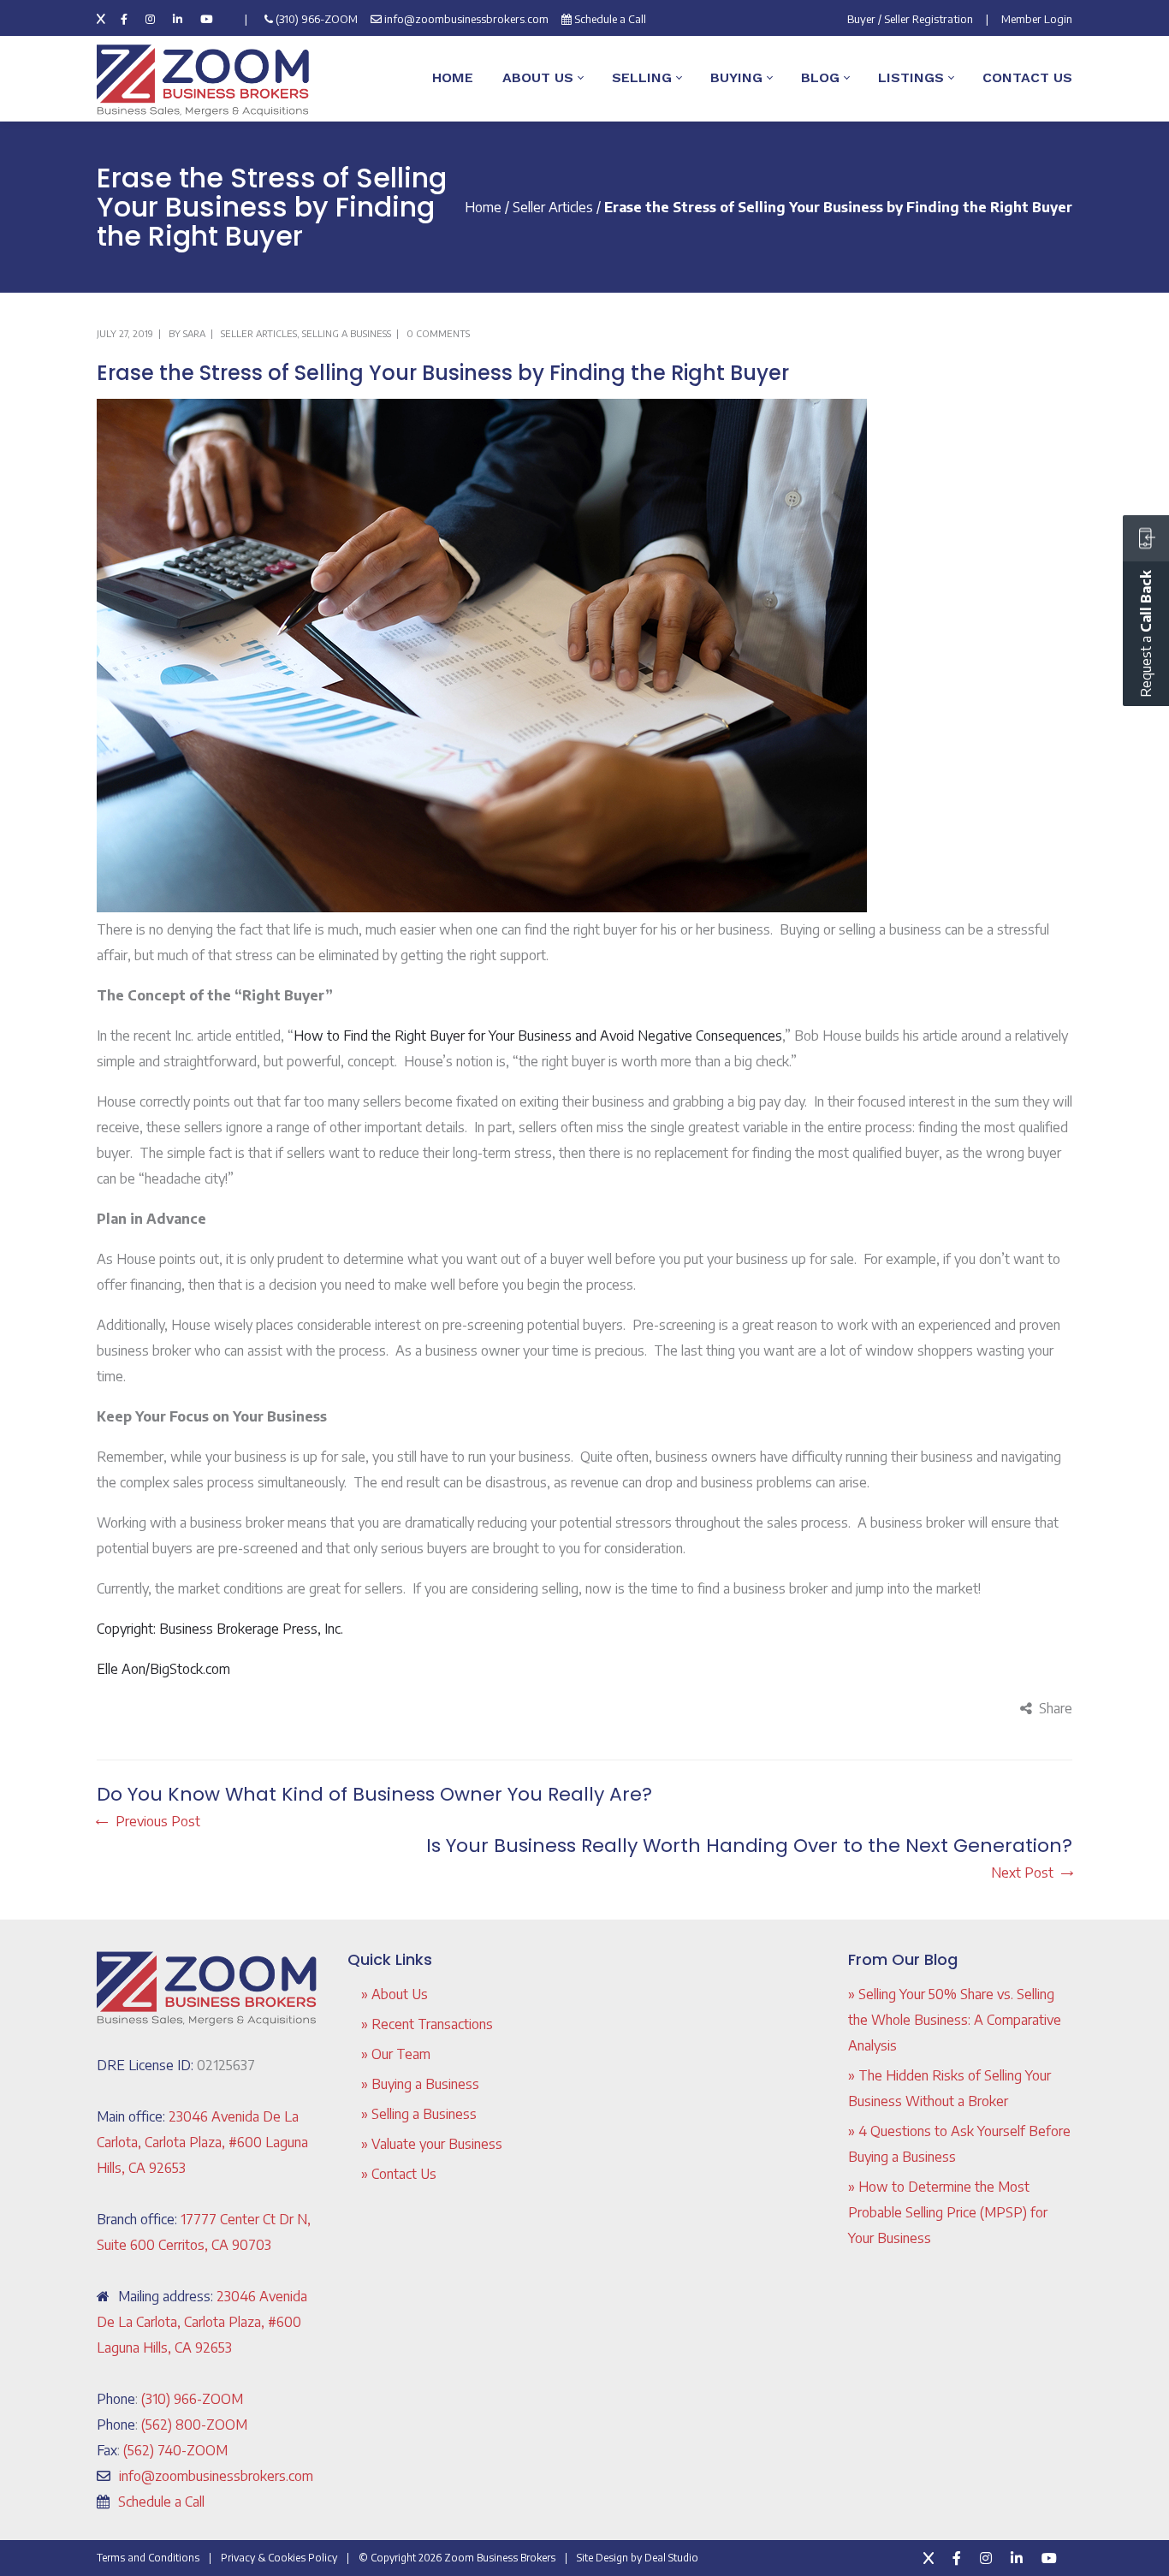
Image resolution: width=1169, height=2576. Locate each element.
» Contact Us (399, 2174)
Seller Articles (553, 207)
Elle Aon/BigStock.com (163, 1669)
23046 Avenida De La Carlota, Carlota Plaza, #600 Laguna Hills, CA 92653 (202, 2142)
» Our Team (396, 2054)
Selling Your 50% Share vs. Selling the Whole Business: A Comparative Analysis (955, 2020)
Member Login (1037, 19)
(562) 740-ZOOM (175, 2450)
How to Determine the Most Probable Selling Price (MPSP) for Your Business (948, 2212)
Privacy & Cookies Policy (279, 2558)
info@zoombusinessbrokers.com (466, 19)
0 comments (438, 333)
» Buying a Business (420, 2084)
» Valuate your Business (432, 2144)
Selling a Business (347, 333)
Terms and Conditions (148, 2558)
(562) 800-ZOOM (194, 2425)
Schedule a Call (610, 19)
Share (1056, 1708)
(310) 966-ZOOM (317, 19)
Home (483, 207)
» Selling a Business (419, 2114)
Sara (194, 333)
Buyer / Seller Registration (910, 19)
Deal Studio (671, 2558)
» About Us (395, 1994)
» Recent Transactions (427, 2024)
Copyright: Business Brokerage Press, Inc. (220, 1629)
